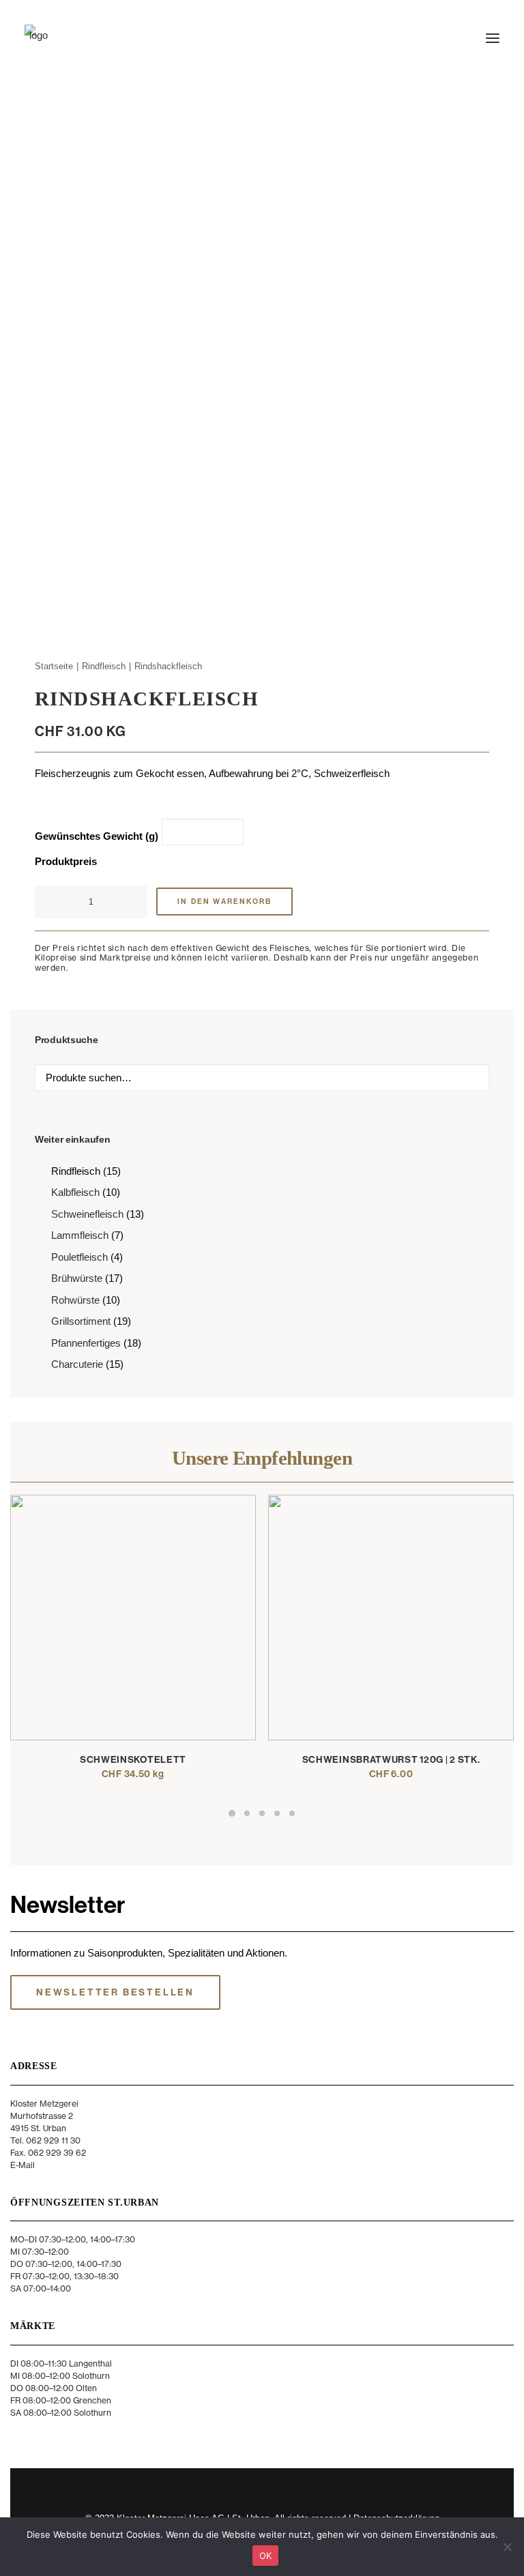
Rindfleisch (104, 666)
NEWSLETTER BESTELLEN (115, 1992)
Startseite (54, 666)
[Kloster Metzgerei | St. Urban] (38, 38)
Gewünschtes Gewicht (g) (97, 836)
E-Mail (23, 2165)
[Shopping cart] (452, 38)
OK (266, 2556)
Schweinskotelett (133, 1760)
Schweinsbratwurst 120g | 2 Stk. (391, 1760)
